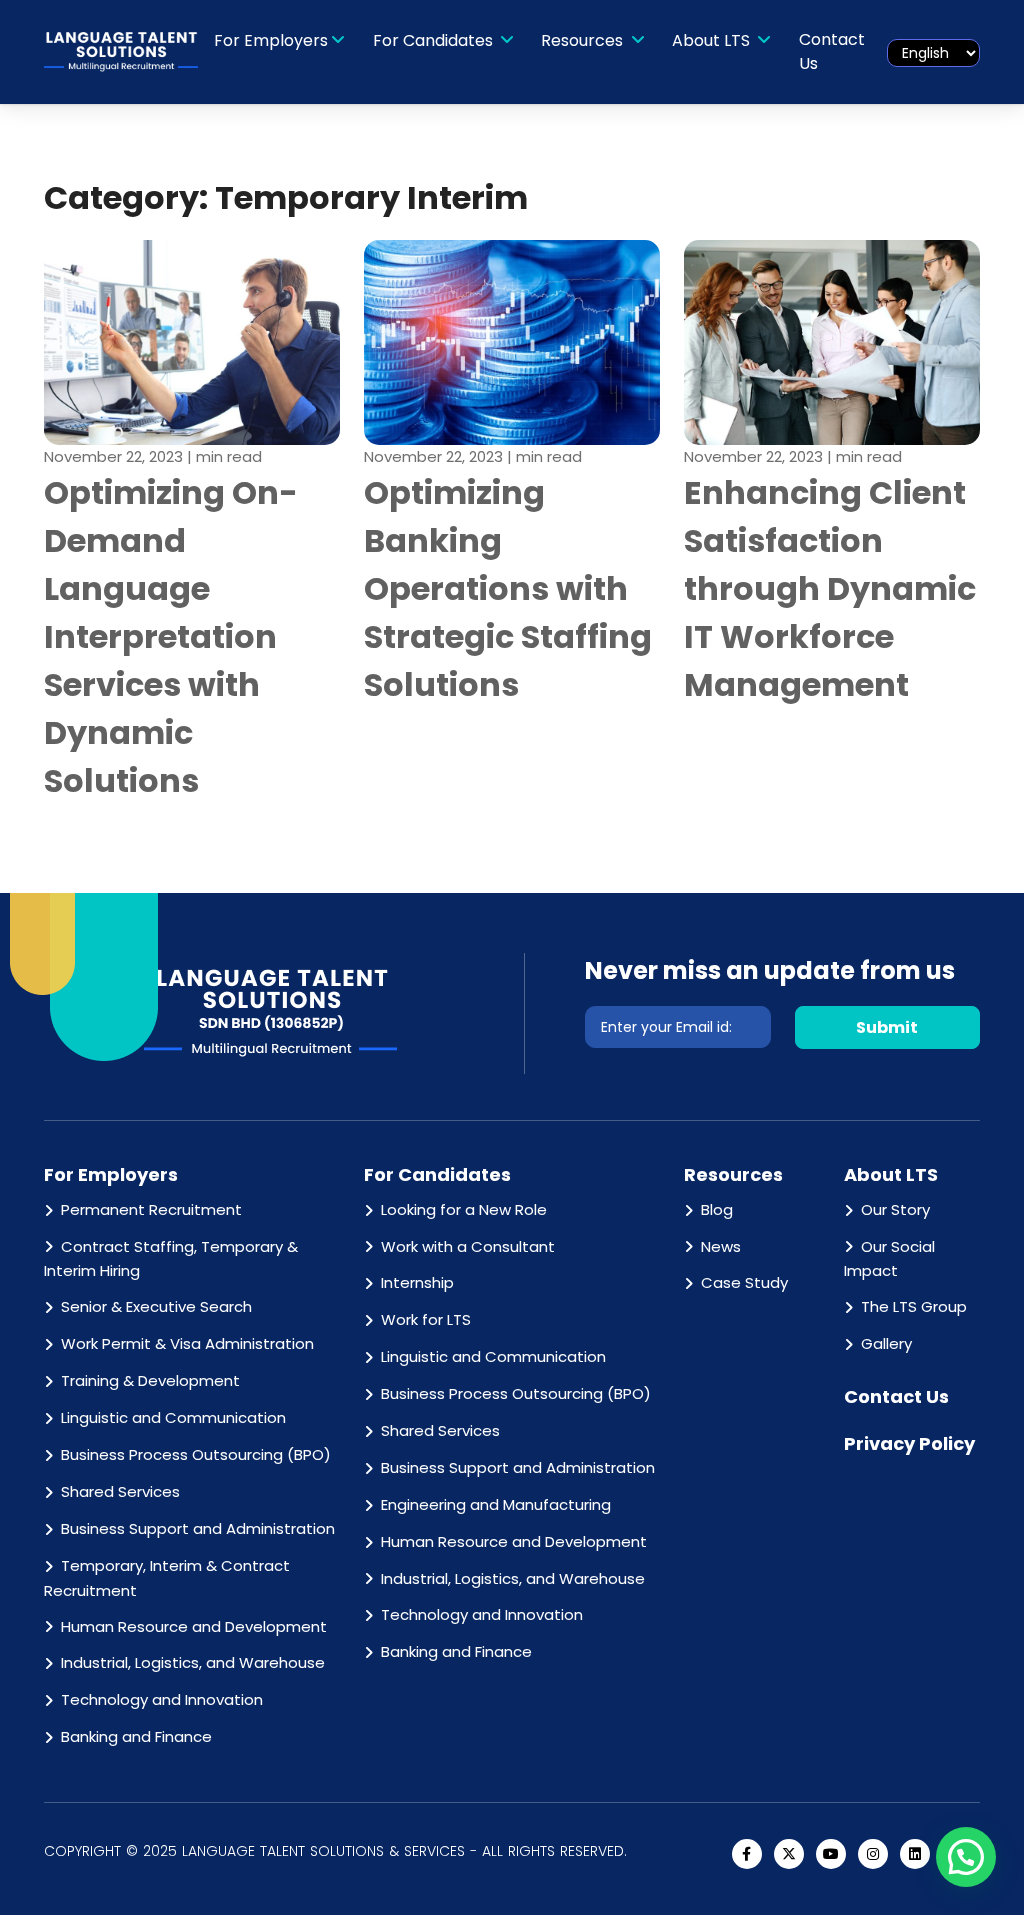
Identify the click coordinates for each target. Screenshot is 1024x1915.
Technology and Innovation (162, 1699)
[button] (966, 1857)
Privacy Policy (909, 1443)
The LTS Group (914, 1306)
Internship (417, 1282)
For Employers (271, 40)
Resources (584, 40)
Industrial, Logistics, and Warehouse (193, 1662)
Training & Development (150, 1380)
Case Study (744, 1282)
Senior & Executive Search (156, 1306)
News (721, 1246)
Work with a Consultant (468, 1246)
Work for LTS (426, 1319)
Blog (717, 1209)
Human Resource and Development (194, 1626)
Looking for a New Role (464, 1209)
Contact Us (832, 51)
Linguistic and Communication (173, 1417)
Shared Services (120, 1491)
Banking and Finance (136, 1736)
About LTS (713, 40)
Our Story (895, 1209)
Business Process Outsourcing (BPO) (196, 1454)
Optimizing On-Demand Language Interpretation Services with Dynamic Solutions (171, 636)
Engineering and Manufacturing (496, 1504)
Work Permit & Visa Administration (187, 1343)
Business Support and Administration (198, 1528)
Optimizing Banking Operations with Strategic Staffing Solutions (508, 588)
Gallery (886, 1343)
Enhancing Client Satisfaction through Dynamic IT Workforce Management (830, 588)
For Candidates (435, 40)
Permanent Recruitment (151, 1209)
